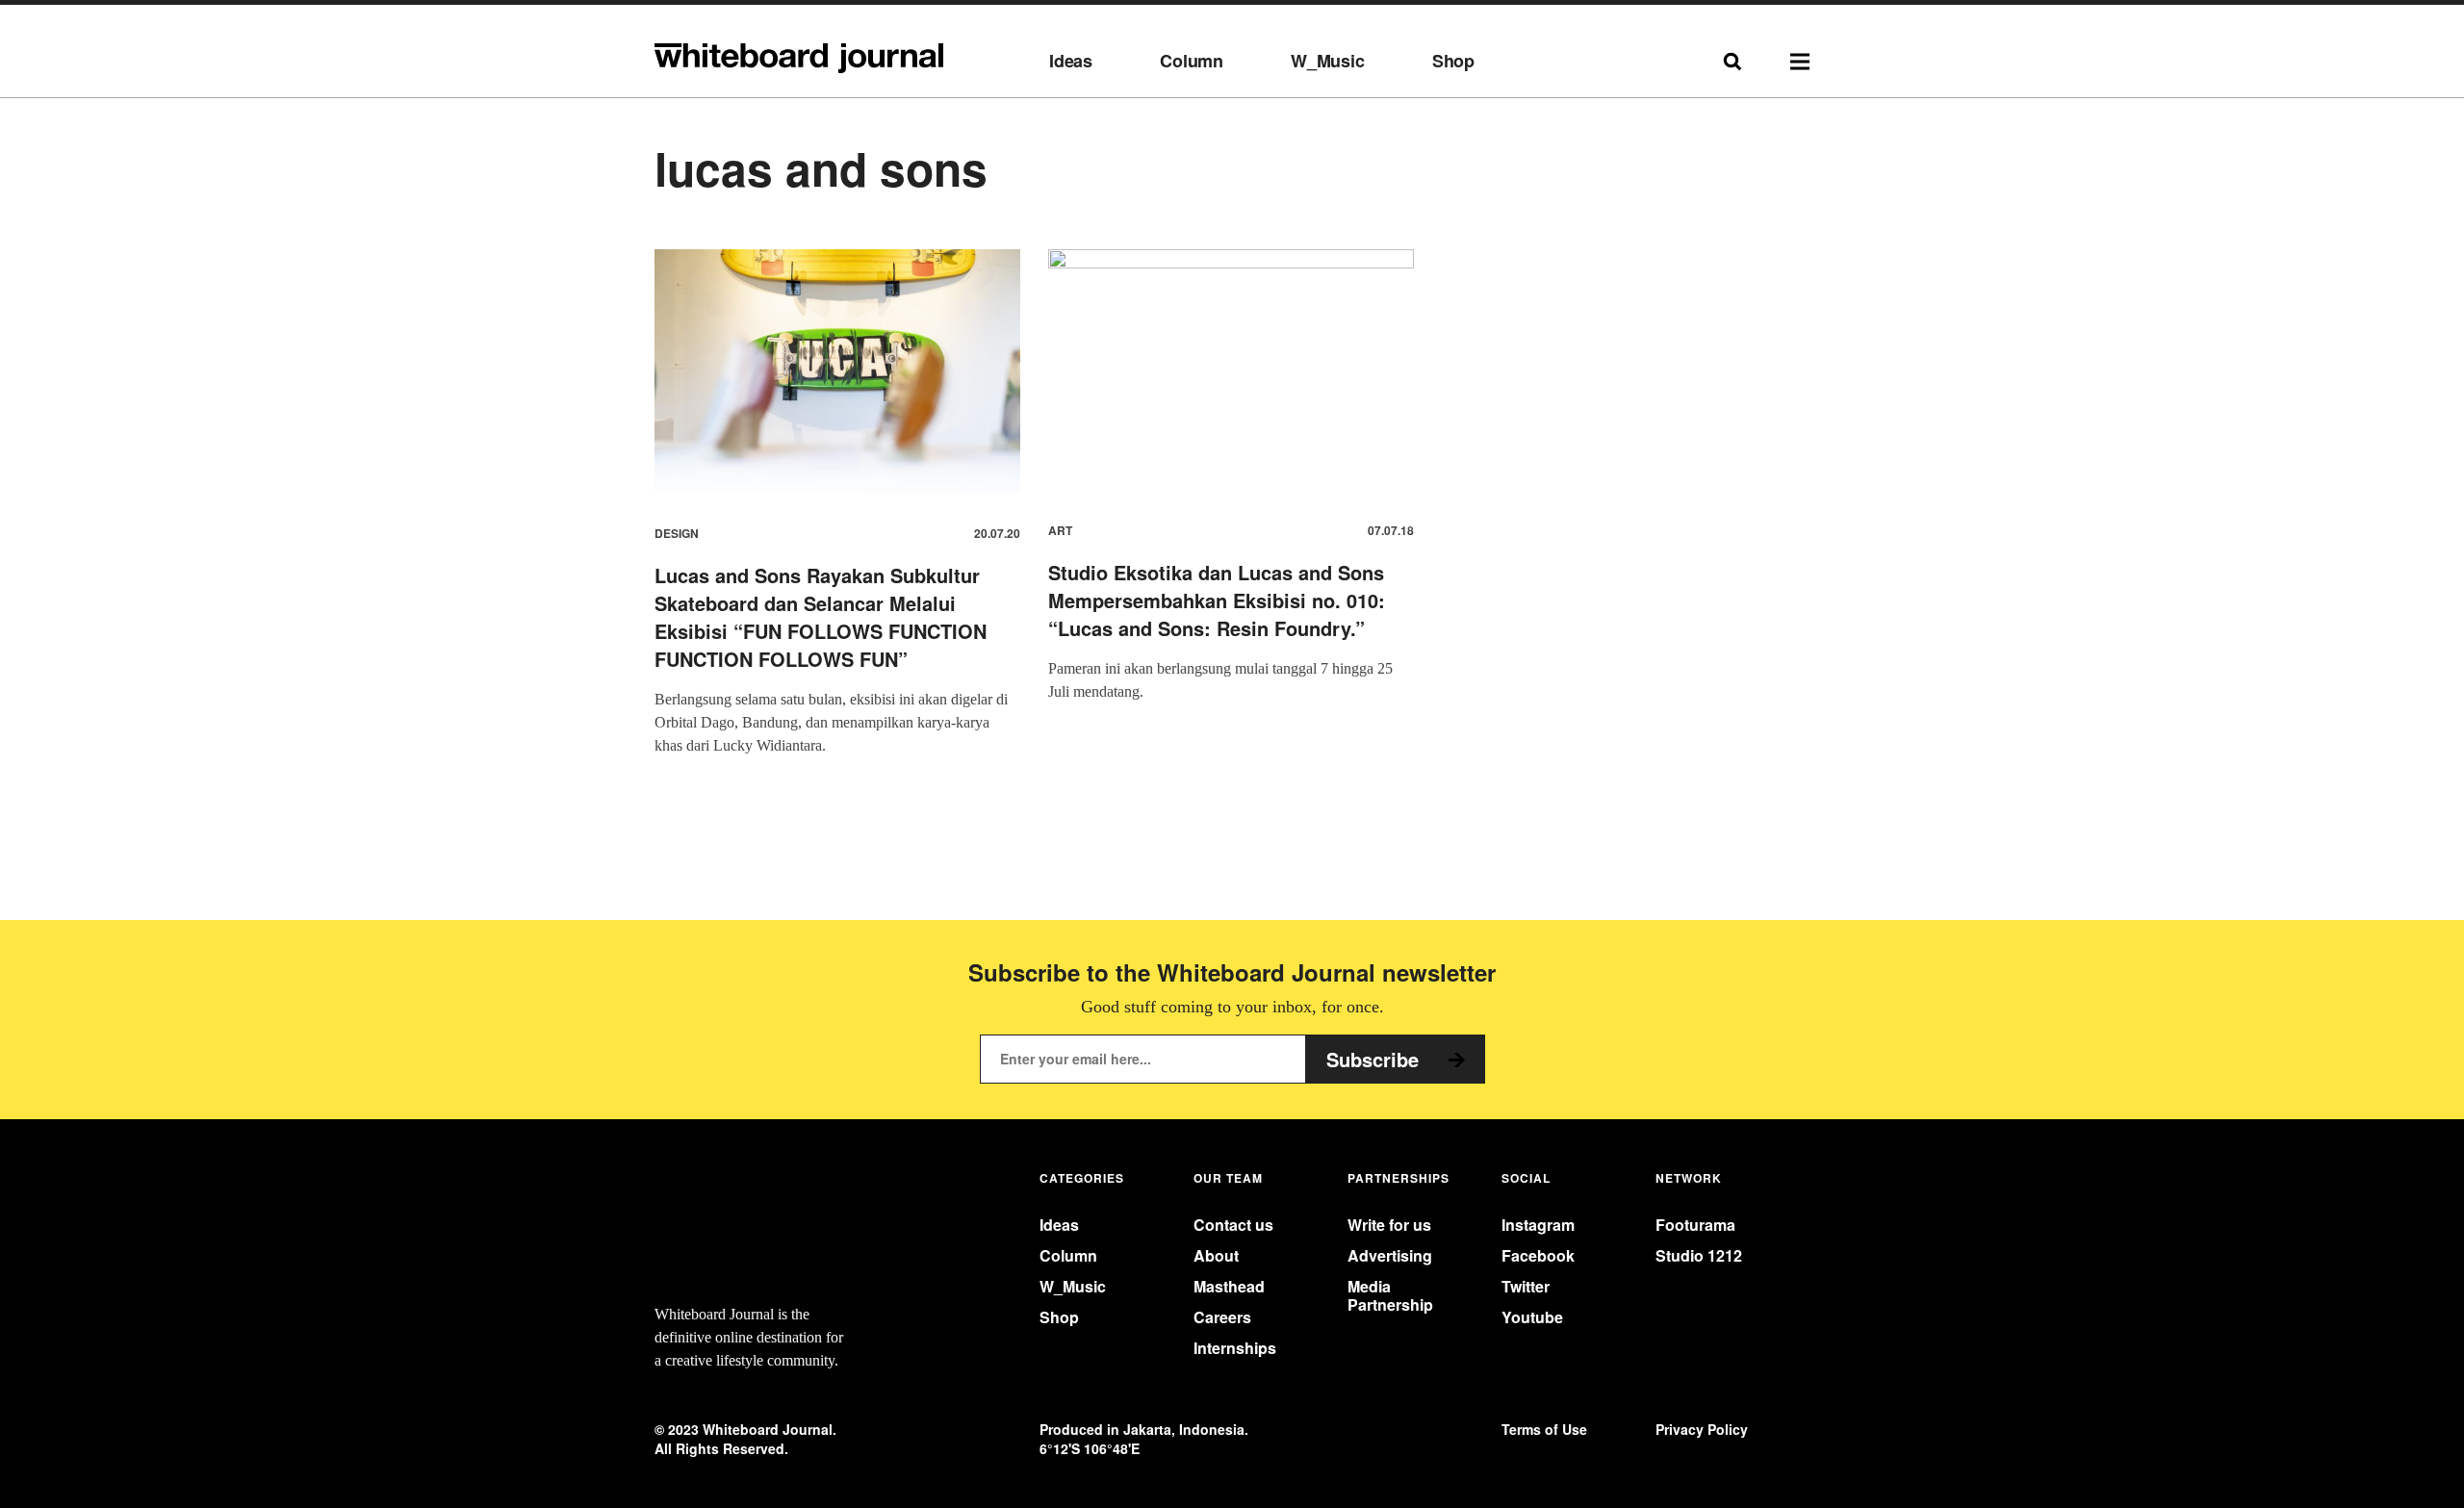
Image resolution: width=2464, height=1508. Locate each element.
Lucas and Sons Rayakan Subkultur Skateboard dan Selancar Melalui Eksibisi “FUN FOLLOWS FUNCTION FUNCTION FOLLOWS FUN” (821, 617)
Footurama (1695, 1225)
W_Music (1328, 62)
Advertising (1390, 1255)
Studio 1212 (1699, 1255)
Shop (1453, 62)
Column (1192, 62)
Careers (1222, 1317)
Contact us (1233, 1225)
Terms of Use (1544, 1430)
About (1216, 1255)
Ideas (1071, 62)
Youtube (1532, 1317)
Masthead (1229, 1286)
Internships (1235, 1348)
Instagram (1538, 1225)
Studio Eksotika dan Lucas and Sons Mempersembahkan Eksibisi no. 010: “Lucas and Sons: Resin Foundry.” (1217, 600)
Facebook (1538, 1255)
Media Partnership (1390, 1295)
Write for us (1389, 1225)
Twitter (1526, 1286)
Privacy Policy (1702, 1430)
